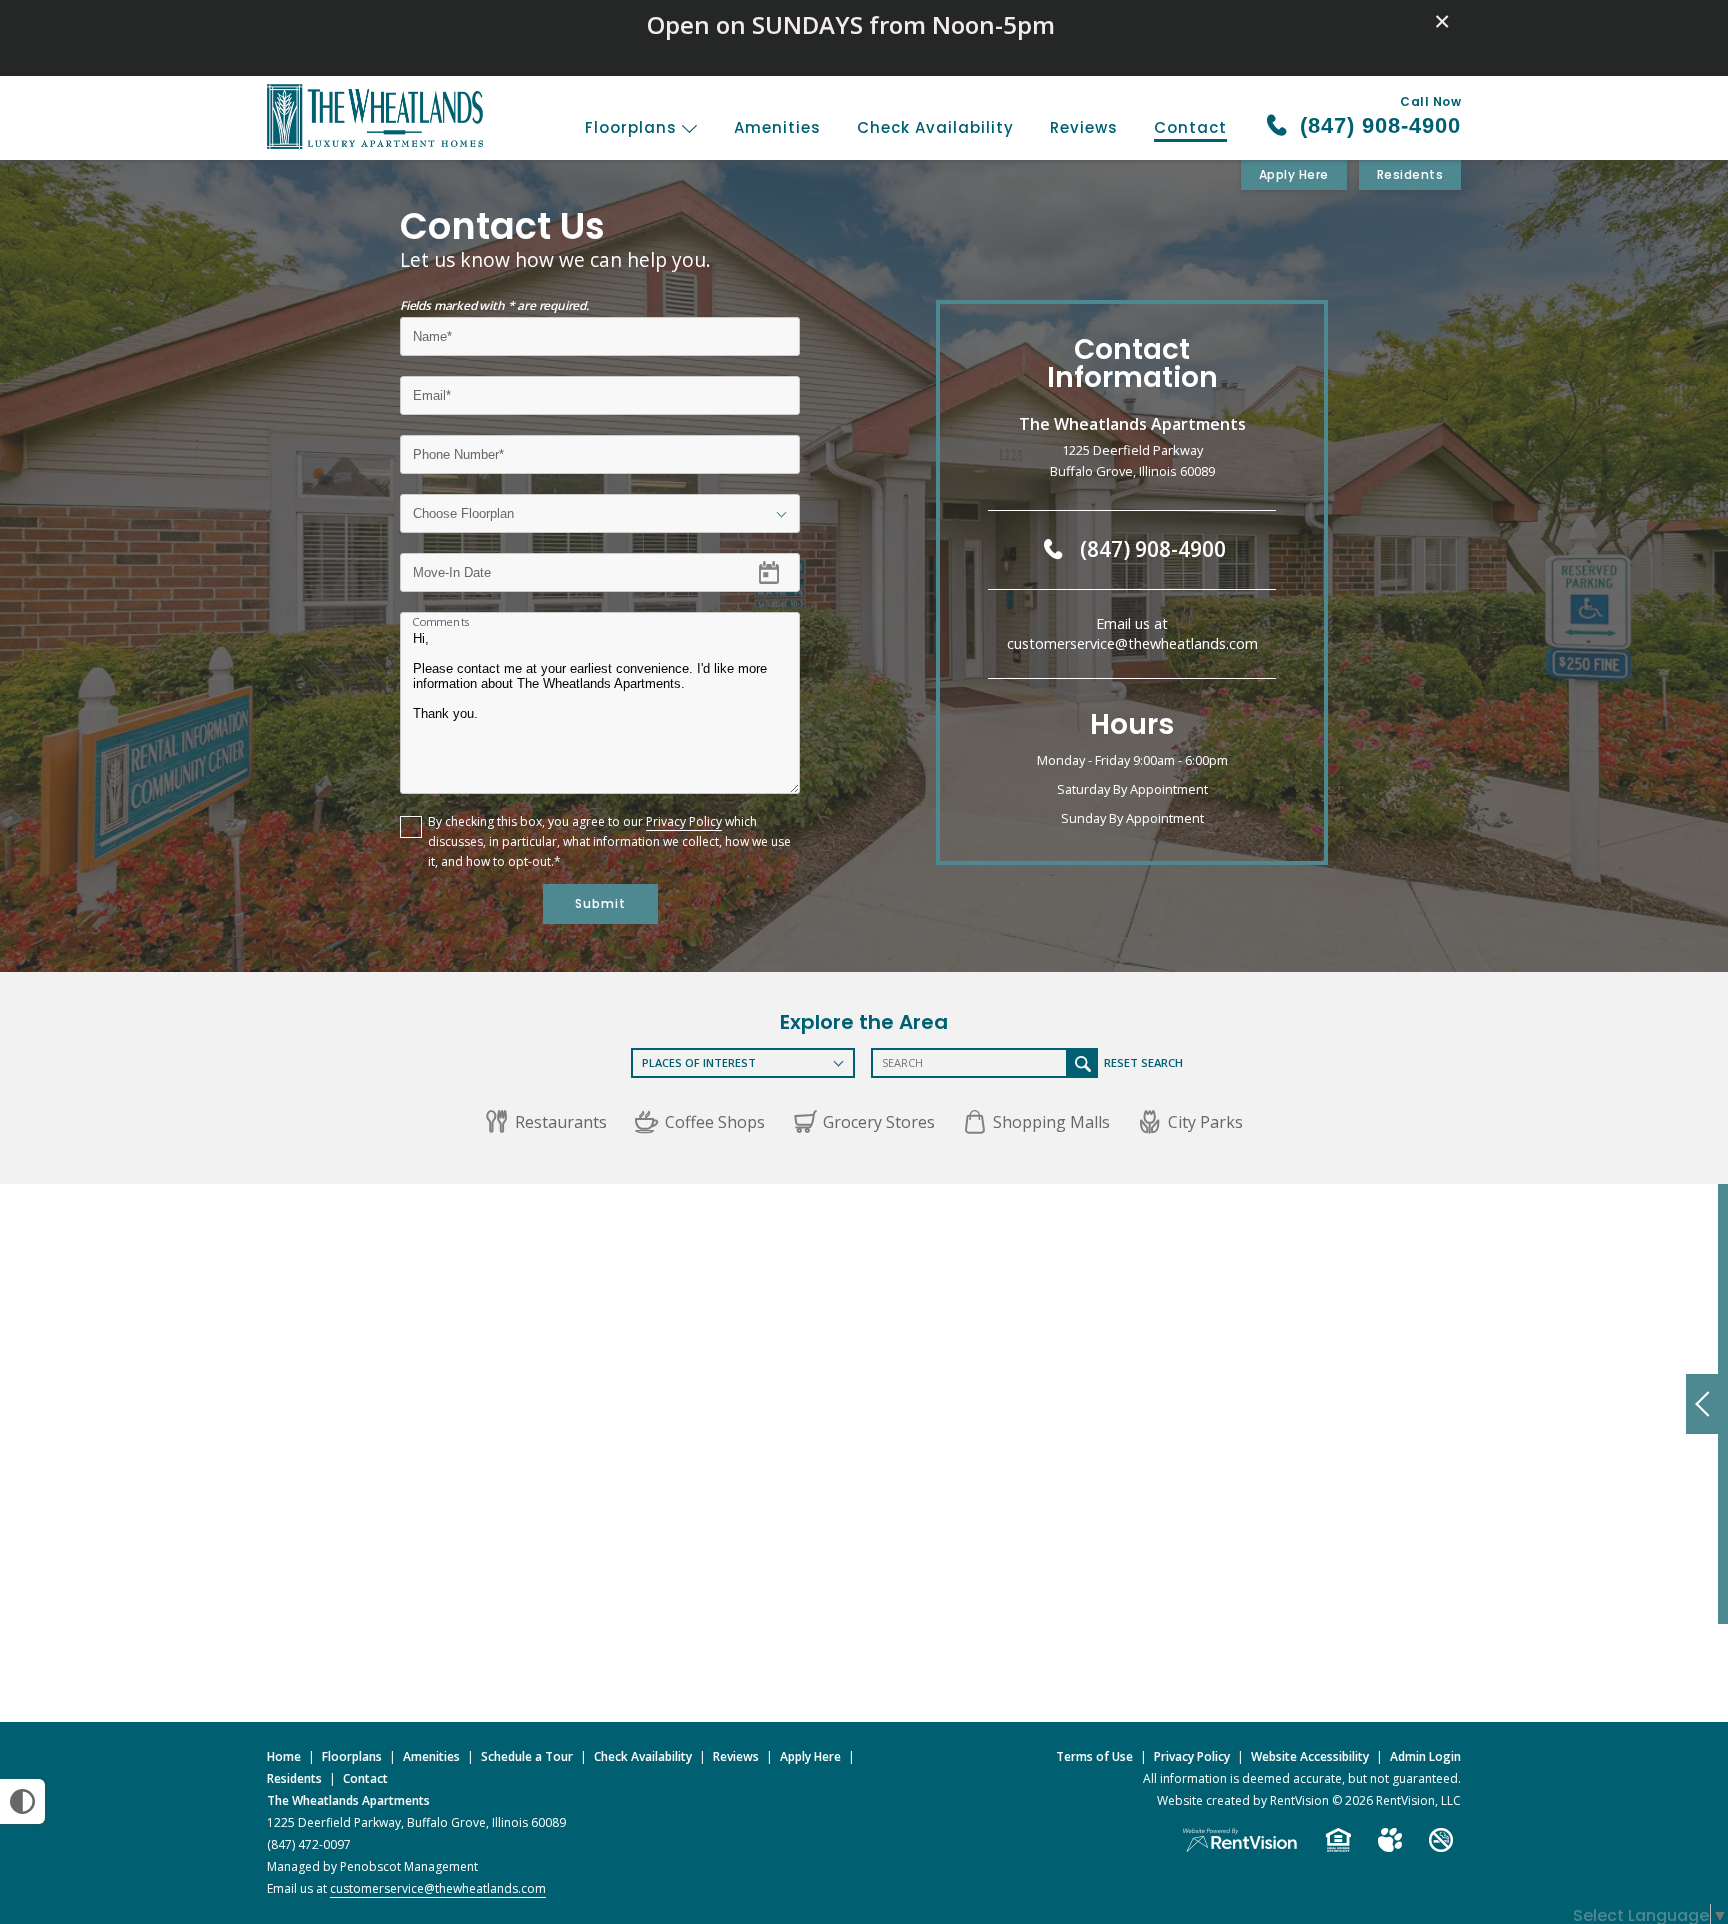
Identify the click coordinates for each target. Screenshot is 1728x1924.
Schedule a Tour (527, 1756)
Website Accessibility (1310, 1756)
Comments (441, 622)
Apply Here (1294, 174)
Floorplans (633, 127)
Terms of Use (1094, 1756)
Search (1083, 1063)
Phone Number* (461, 447)
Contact (1190, 127)
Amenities (777, 127)
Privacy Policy (684, 821)
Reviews (1084, 127)
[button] (546, 1122)
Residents (1410, 174)
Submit (600, 903)
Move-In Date (451, 565)
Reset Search (1143, 1062)
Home (284, 1756)
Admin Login (1425, 1756)
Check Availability (935, 127)
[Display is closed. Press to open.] (1702, 1404)
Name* (433, 329)
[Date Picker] (781, 572)
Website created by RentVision (1243, 1800)
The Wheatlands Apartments (348, 1800)
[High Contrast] (22, 1801)
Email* (431, 388)
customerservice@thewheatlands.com (1132, 643)
